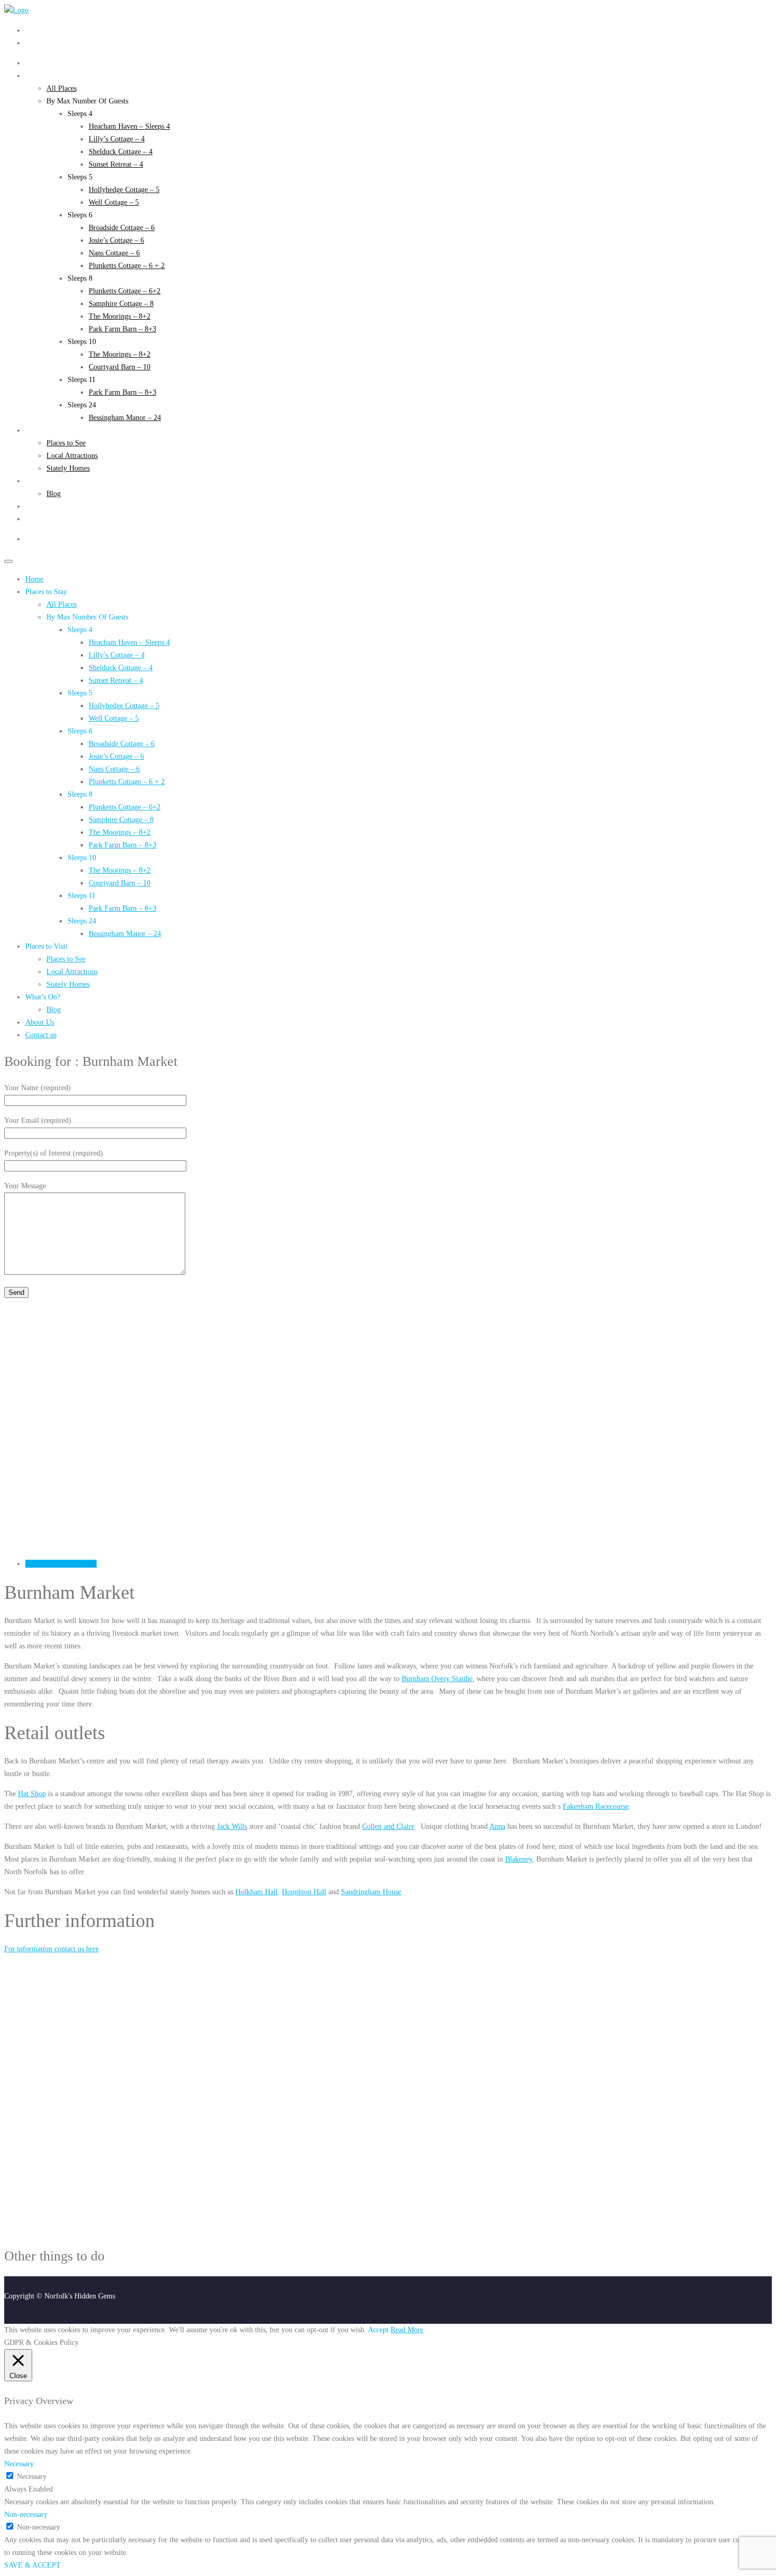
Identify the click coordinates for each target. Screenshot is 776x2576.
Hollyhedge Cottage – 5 (124, 190)
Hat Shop (32, 1794)
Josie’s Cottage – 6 (116, 240)
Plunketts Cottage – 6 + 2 (127, 266)
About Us (40, 506)
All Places (61, 88)
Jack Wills (232, 1826)
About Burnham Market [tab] (61, 1564)
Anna (497, 1826)
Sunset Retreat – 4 (116, 164)
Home (34, 63)
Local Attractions (72, 456)
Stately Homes (68, 468)
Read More (407, 2330)
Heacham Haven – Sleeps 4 (129, 126)
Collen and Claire (388, 1826)
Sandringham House (371, 1892)
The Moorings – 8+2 (120, 316)
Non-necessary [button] (26, 2515)
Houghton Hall (304, 1892)
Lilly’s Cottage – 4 (117, 139)
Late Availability (50, 30)
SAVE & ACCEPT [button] (32, 2565)
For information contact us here (51, 1949)
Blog (54, 494)
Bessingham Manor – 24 (125, 418)
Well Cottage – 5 (114, 202)
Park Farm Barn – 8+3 (122, 329)
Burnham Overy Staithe (437, 1679)
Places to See (66, 443)
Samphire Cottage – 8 (121, 304)
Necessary (32, 2477)
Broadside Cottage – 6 (122, 228)
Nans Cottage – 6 (114, 253)
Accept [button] (378, 2330)
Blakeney (519, 1859)
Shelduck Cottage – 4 (121, 152)
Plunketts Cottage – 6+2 (125, 291)
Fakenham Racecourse (596, 1806)
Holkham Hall (257, 1892)
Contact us (41, 519)
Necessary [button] (19, 2464)
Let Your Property (53, 43)
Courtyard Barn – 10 (120, 367)
